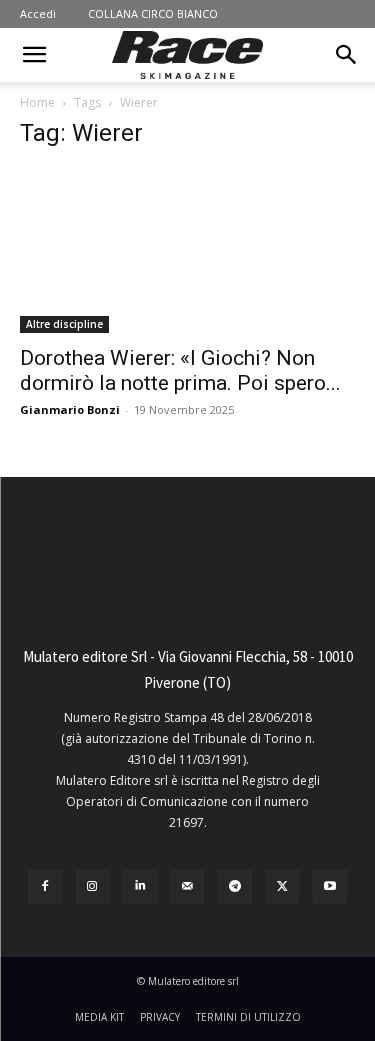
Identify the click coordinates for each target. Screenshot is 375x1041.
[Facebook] (45, 887)
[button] (34, 55)
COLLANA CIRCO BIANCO (153, 13)
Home (37, 102)
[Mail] (188, 887)
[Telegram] (235, 887)
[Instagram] (93, 887)
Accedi (38, 13)
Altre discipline (64, 324)
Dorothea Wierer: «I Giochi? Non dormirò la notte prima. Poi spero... (180, 370)
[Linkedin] (140, 887)
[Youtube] (330, 887)
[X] (283, 887)
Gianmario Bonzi (70, 409)
